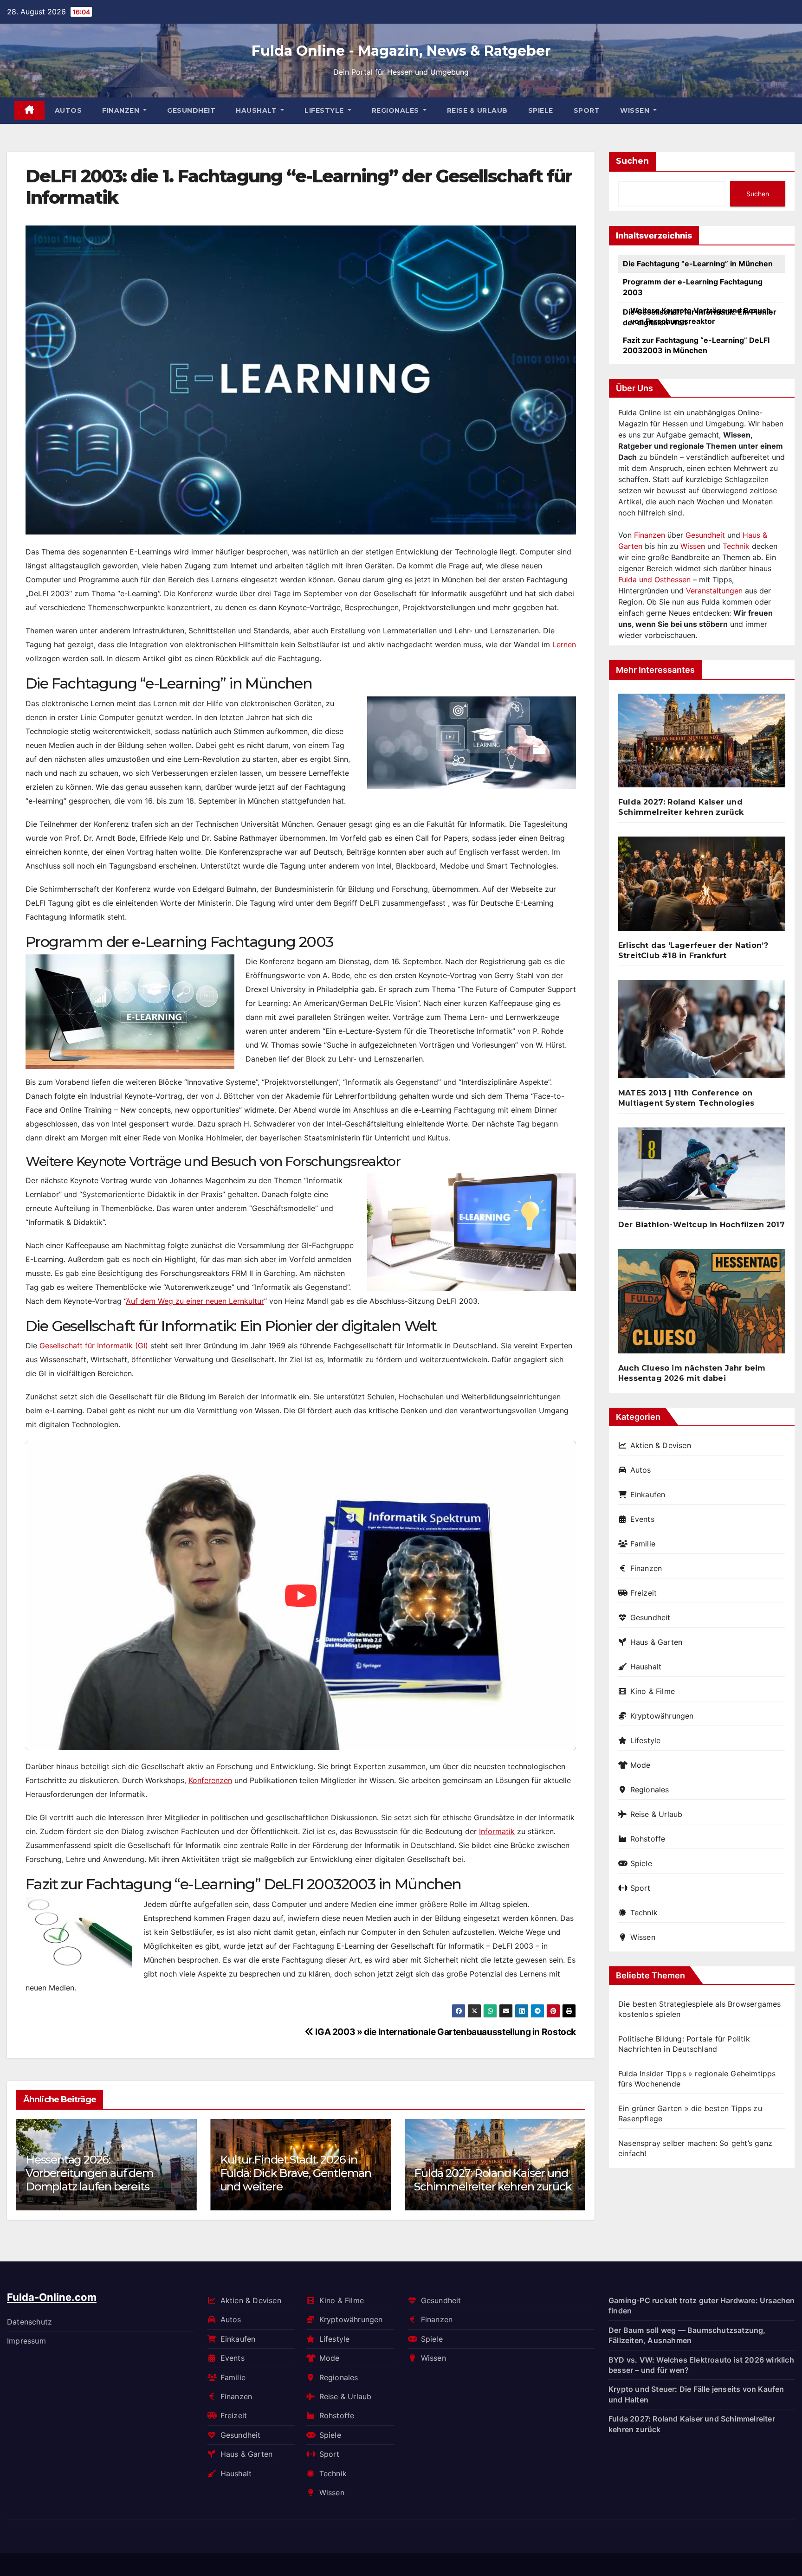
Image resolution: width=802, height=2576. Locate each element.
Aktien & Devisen (661, 1445)
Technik (736, 546)
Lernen (564, 644)
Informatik (497, 1831)
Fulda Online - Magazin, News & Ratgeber (401, 51)
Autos (68, 110)
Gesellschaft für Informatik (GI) (94, 1346)
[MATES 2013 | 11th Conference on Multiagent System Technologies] (702, 1033)
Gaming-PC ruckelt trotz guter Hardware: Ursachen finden (702, 2306)
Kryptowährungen (662, 1716)
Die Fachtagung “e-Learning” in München (698, 264)
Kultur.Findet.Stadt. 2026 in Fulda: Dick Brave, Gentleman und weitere (101, 2173)
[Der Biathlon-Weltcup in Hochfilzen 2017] (702, 1173)
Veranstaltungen (714, 591)
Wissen (636, 110)
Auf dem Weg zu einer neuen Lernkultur (195, 1301)
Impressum (26, 2341)
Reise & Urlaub (477, 110)
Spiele (541, 110)
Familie (643, 1544)
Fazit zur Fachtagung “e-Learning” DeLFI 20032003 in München (696, 345)
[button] (572, 2162)
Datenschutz (29, 2321)
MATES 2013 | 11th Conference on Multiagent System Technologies (686, 1098)
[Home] (29, 111)
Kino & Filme (653, 1691)
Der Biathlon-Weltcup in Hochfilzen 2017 (702, 1225)
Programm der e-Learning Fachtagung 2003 (693, 287)
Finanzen (122, 110)
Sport (587, 110)
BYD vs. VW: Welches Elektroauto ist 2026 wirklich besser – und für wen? (701, 2364)
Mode (640, 1765)
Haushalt (257, 110)
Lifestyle (325, 110)
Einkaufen (648, 1494)
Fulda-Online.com (52, 2297)
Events (642, 1519)
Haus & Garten (656, 1642)
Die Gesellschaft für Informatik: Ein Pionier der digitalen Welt (700, 317)
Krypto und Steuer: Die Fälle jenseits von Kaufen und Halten (696, 2394)
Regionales (397, 110)
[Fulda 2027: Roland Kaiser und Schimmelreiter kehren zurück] (702, 744)
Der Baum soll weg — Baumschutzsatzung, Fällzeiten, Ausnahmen (687, 2335)
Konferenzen (210, 1780)
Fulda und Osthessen (654, 580)
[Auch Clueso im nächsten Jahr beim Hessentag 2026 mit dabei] (702, 1305)
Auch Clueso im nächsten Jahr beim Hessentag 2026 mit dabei (692, 1373)
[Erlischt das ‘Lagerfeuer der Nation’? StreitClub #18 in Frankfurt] (702, 887)
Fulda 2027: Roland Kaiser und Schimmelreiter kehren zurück (299, 2180)
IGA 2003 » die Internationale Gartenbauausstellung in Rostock (445, 2032)
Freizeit (644, 1593)
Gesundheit (191, 110)
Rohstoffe (648, 1839)
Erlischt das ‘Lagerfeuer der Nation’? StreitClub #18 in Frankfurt (484, 2173)
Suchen (632, 161)
